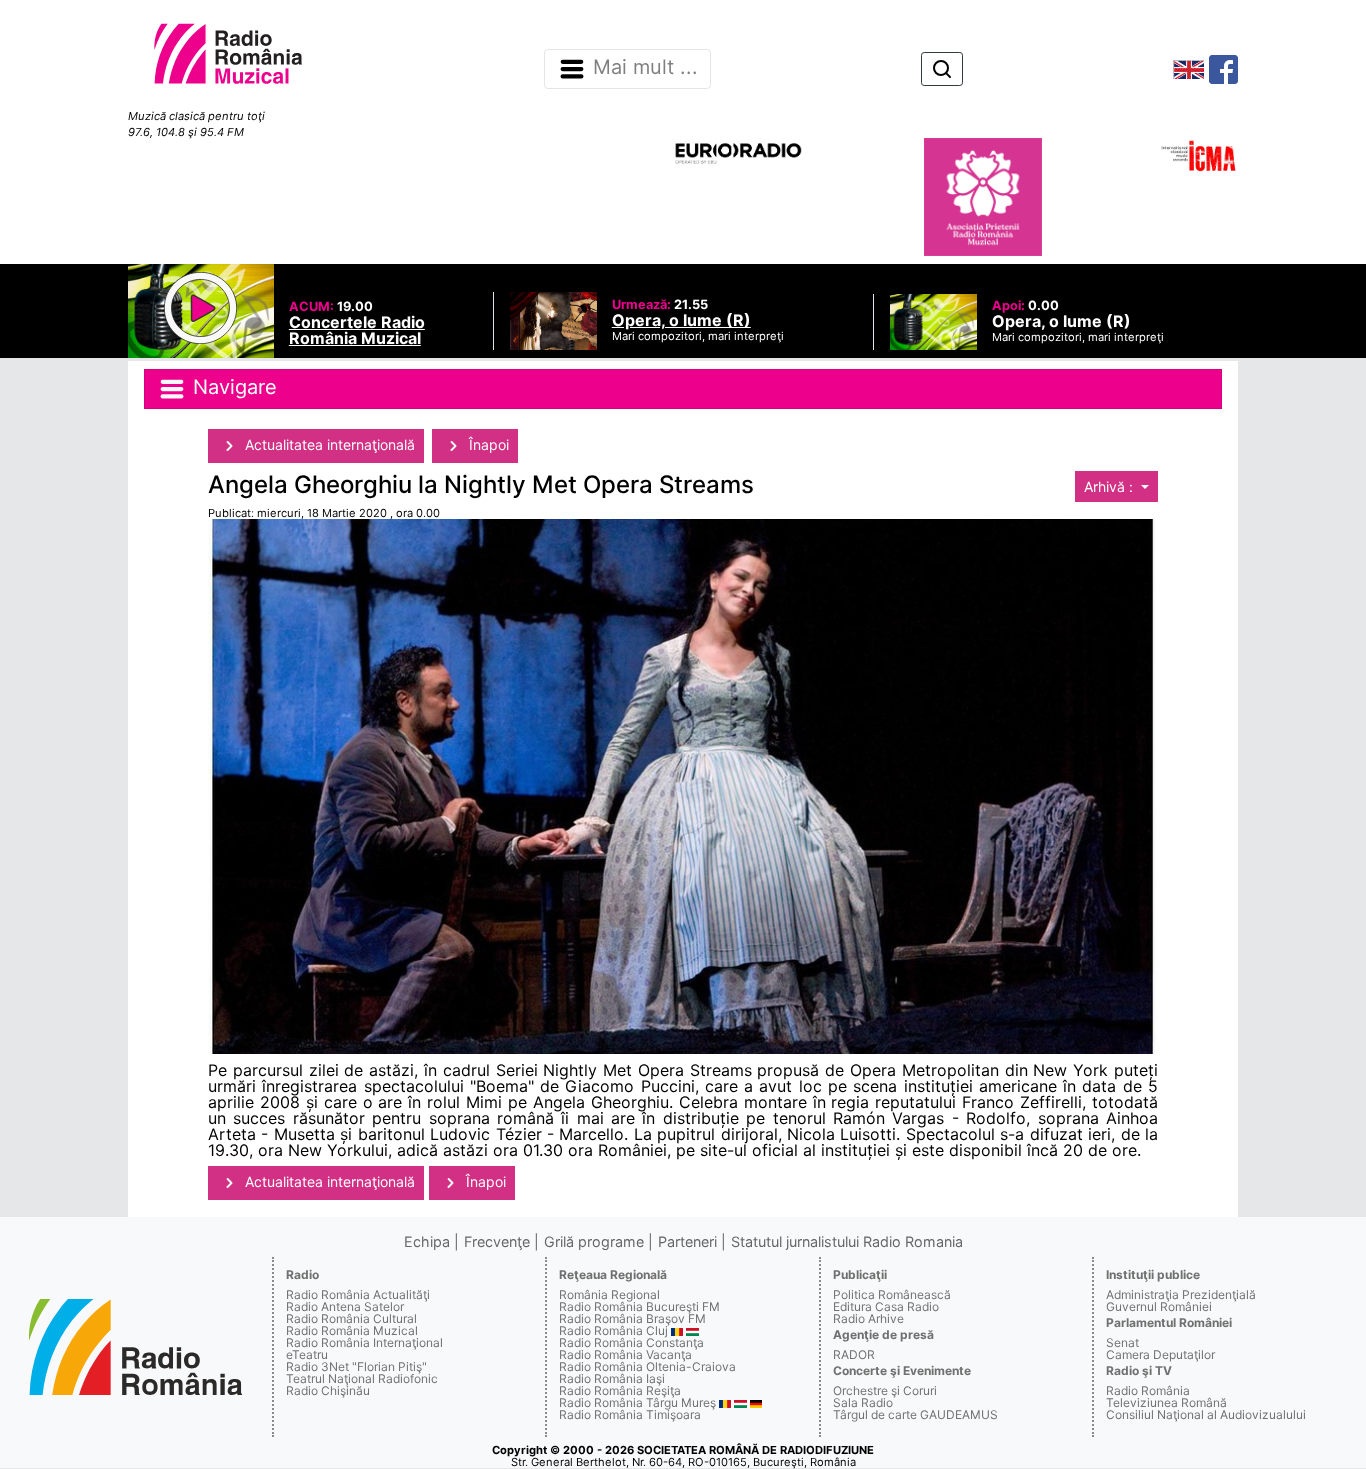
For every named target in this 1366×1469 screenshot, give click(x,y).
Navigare (232, 388)
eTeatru (307, 1354)
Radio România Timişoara (630, 1414)
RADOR (854, 1354)
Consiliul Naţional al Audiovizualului (1206, 1414)
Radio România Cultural (351, 1318)
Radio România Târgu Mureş (637, 1402)
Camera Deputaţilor (1160, 1354)
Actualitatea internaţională (328, 444)
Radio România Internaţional (364, 1342)
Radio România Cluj (613, 1330)
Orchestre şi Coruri (885, 1390)
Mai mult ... (645, 68)
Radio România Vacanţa (625, 1354)
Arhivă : (1110, 486)
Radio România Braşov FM (632, 1318)
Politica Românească (892, 1294)
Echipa (427, 1241)
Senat (1122, 1342)
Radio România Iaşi (612, 1378)
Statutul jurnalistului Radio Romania (847, 1241)
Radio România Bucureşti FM (639, 1306)
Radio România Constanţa (631, 1342)
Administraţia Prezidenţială (1181, 1294)
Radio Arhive (868, 1318)
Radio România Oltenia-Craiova (647, 1366)
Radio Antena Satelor (345, 1306)
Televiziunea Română (1166, 1402)
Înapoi (487, 444)
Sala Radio (863, 1402)
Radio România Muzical (352, 1330)
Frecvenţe (497, 1241)
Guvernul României (1159, 1306)
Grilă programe (594, 1241)
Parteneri (687, 1241)
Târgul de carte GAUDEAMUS (915, 1414)
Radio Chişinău (328, 1390)
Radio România (1148, 1390)
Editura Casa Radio (886, 1306)
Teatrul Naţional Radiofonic (362, 1378)
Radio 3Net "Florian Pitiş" (356, 1366)
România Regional (609, 1294)
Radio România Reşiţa (620, 1390)
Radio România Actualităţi (358, 1294)
